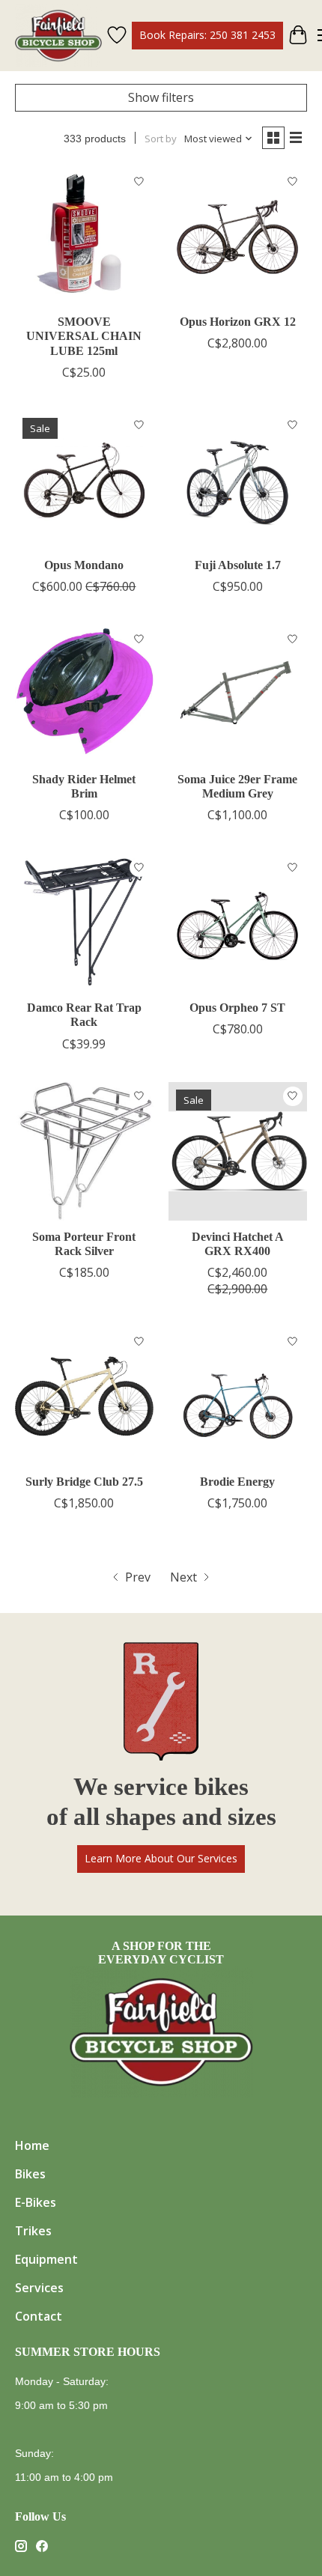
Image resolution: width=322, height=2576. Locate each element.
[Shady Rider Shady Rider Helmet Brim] (84, 694)
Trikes (33, 2231)
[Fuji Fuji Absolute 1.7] (238, 480)
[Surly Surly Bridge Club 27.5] (84, 1396)
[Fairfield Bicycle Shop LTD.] (58, 36)
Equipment (46, 2259)
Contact (39, 2316)
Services (39, 2288)
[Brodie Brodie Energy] (238, 1396)
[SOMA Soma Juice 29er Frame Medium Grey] (238, 694)
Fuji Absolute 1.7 (238, 565)
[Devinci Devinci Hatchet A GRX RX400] (238, 1151)
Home (32, 2145)
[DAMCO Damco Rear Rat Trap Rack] (84, 922)
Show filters (161, 97)
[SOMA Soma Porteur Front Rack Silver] (84, 1151)
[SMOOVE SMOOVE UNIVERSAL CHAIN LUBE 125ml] (84, 236)
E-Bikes (36, 2202)
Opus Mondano (84, 565)
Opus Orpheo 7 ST (237, 1008)
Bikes (30, 2174)
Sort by (161, 139)
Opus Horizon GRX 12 (238, 322)
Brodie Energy (237, 1482)
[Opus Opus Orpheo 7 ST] (238, 922)
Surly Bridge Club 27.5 (84, 1482)
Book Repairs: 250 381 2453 (207, 35)
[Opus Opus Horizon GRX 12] (238, 236)
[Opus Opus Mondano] (84, 480)
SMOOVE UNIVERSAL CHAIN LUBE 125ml (84, 336)
